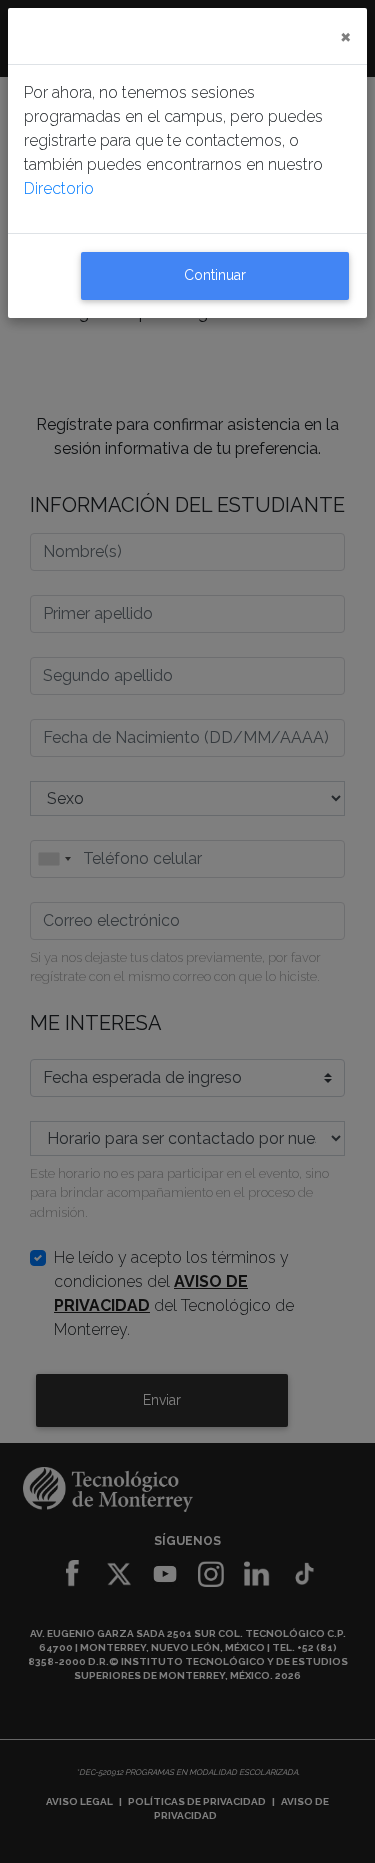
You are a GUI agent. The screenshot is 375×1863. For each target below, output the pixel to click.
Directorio (59, 188)
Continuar (215, 275)
